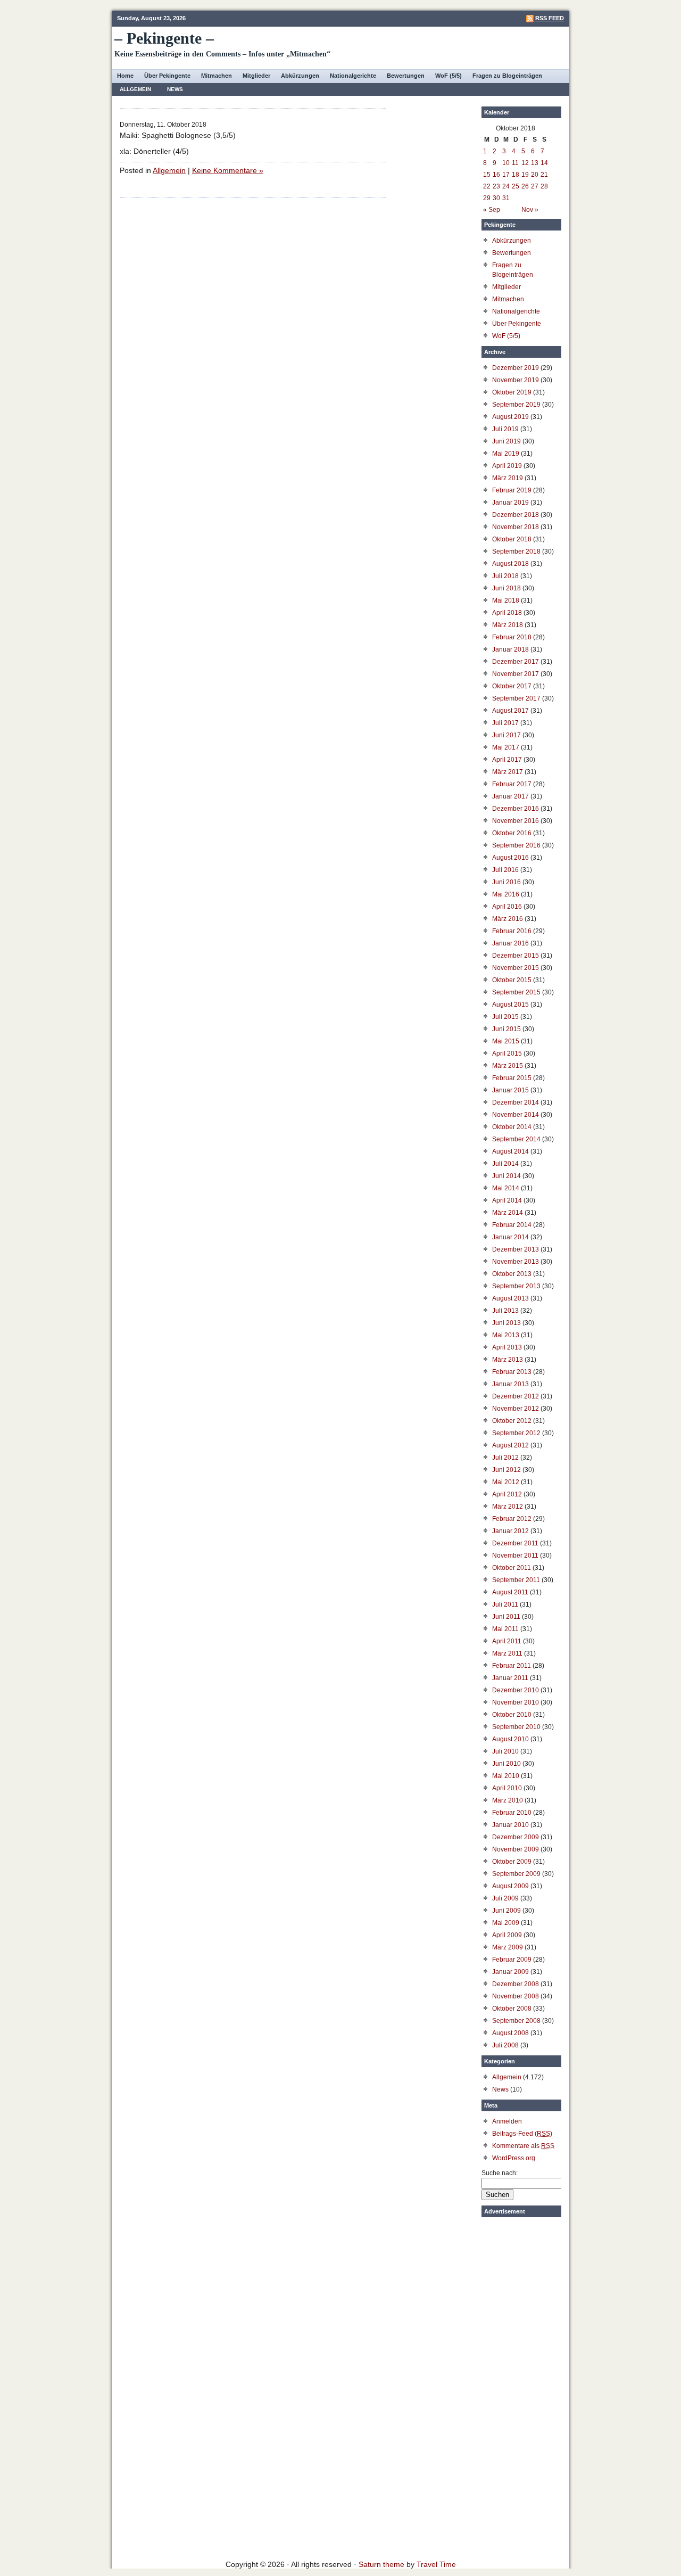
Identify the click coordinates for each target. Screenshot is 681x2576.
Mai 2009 (506, 1923)
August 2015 (510, 1005)
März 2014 (508, 1213)
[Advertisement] (521, 2382)
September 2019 (516, 405)
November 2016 (516, 821)
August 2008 (510, 2033)
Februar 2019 (512, 490)
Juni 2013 (506, 1323)
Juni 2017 (506, 735)
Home (125, 76)
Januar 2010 (510, 1825)
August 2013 (510, 1298)
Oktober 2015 (512, 980)
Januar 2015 (510, 1090)
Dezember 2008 (516, 1984)
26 (525, 186)
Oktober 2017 (512, 686)
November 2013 (516, 1262)
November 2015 (516, 968)
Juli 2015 (505, 1017)
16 (496, 175)
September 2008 (516, 2021)
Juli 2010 (505, 1751)
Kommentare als (523, 2146)
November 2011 (515, 1556)
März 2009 (508, 1947)
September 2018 (516, 552)
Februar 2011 (512, 1666)
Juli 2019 (505, 429)
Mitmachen (217, 76)
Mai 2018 (506, 600)
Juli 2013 (505, 1311)
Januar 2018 (510, 649)
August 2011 (510, 1592)
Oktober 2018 (512, 539)
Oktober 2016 (512, 833)
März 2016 (508, 919)
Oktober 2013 (512, 1274)
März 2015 (508, 1066)
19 (525, 175)
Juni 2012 (506, 1470)
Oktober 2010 (512, 1715)
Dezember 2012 (516, 1396)
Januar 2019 (510, 503)
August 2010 (510, 1739)
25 (516, 186)
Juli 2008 (505, 2045)
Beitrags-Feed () (522, 2134)
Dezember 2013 (516, 1249)
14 (544, 163)
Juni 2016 (506, 882)
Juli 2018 (505, 576)
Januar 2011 (510, 1678)
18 (516, 175)
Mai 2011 (505, 1629)
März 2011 (507, 1653)
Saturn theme (381, 2564)
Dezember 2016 (516, 809)
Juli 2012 (505, 1458)
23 (496, 186)
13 (535, 163)
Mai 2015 (506, 1041)
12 (525, 163)
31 (506, 198)
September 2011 (516, 1580)
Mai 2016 (506, 894)
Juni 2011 (506, 1617)
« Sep (492, 210)
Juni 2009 (506, 1911)
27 (535, 186)
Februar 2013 (512, 1372)
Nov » (530, 210)
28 (544, 186)
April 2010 (507, 1788)
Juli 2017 (505, 723)
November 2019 (516, 380)
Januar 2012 (510, 1531)
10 (506, 163)
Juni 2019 (506, 441)
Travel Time (436, 2564)
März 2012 (508, 1507)
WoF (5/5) (449, 76)
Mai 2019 (506, 454)
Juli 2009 (505, 1898)
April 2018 (507, 613)
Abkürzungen (300, 76)
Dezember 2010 (516, 1690)
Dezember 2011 (515, 1543)
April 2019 (507, 466)
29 (487, 198)
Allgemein (135, 89)
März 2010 (508, 1800)
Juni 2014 (506, 1176)
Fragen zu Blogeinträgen (507, 76)
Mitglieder (256, 76)
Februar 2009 (512, 1960)
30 (496, 198)
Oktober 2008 (512, 2009)
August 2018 (510, 564)
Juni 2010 (506, 1764)
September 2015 (516, 992)
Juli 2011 (505, 1604)
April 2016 (507, 907)
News (175, 89)
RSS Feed (550, 18)
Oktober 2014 (512, 1127)
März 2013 (508, 1360)
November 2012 (516, 1409)
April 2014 (507, 1200)
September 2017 (516, 698)
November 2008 (516, 1996)
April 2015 (507, 1054)
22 (487, 186)
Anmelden (507, 2121)
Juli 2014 (505, 1164)
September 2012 (516, 1433)
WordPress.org (514, 2158)
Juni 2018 (506, 588)
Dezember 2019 (516, 368)
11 (515, 163)
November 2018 (516, 527)
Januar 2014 (510, 1237)
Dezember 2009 (516, 1837)
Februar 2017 (512, 784)
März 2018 (508, 625)
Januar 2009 (510, 1972)
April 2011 (507, 1641)
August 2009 (510, 1886)
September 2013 (516, 1286)
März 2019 (508, 478)
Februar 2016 (512, 931)
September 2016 (516, 845)
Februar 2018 (512, 637)
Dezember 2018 (516, 515)
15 (487, 175)
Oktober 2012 (512, 1421)
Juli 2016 (505, 870)
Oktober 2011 (512, 1568)
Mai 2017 (506, 747)
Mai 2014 (506, 1188)
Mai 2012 (506, 1482)
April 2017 (507, 760)
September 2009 (516, 1874)
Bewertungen (406, 76)
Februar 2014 (512, 1225)
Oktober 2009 (512, 1862)
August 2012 (510, 1445)
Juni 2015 (506, 1029)
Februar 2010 (512, 1813)
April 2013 (507, 1347)
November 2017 (516, 674)
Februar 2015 (512, 1078)
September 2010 (516, 1727)
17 (506, 175)
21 (544, 175)
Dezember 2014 (516, 1102)
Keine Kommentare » (228, 170)
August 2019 (510, 417)
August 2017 (510, 711)
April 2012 (507, 1494)
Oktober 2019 (512, 392)
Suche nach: (500, 2173)
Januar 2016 (510, 943)
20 (535, 175)
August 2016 (510, 858)
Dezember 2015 (516, 956)
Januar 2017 (510, 796)
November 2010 (516, 1702)
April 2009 (507, 1935)
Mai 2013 (506, 1335)
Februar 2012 (512, 1519)
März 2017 (508, 772)
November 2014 (516, 1115)
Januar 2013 (510, 1384)
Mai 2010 (506, 1776)
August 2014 (510, 1151)
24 (506, 186)
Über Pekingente (167, 76)
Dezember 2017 (516, 662)
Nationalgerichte (353, 76)
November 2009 (516, 1849)
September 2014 (516, 1139)
